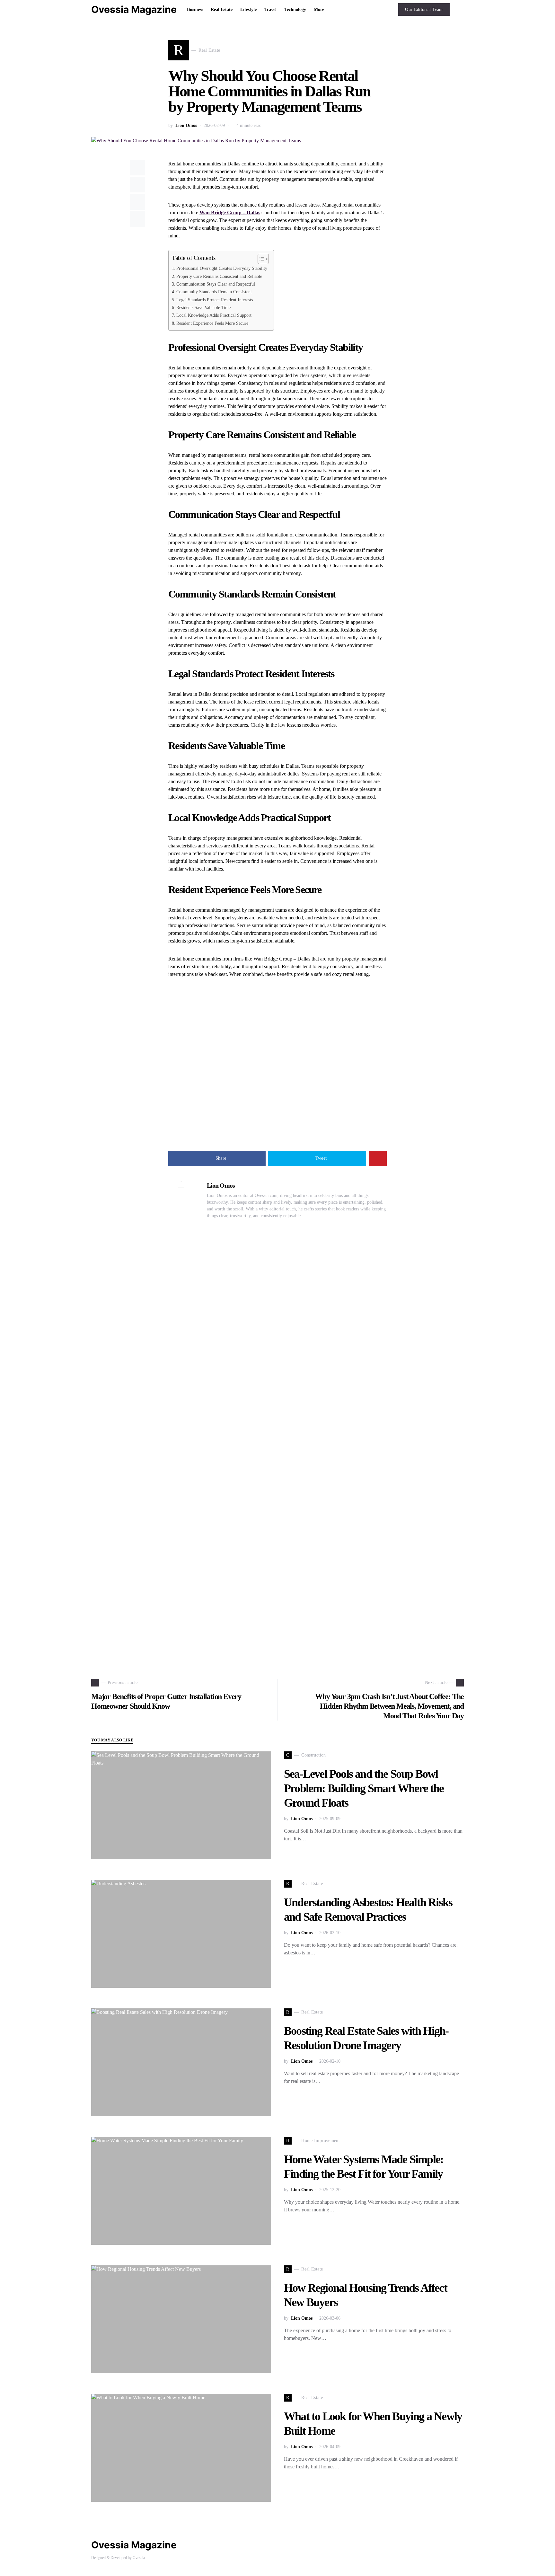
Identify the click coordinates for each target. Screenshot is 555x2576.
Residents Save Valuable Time (203, 307)
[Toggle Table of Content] (260, 259)
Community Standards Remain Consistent (214, 292)
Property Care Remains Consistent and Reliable (219, 276)
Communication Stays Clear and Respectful (216, 284)
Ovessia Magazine (134, 9)
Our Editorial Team (424, 9)
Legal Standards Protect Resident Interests (215, 300)
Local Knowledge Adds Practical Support (214, 315)
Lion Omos (186, 125)
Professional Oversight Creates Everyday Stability (222, 268)
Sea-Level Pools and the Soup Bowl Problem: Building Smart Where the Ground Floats (364, 1788)
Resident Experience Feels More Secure (212, 323)
